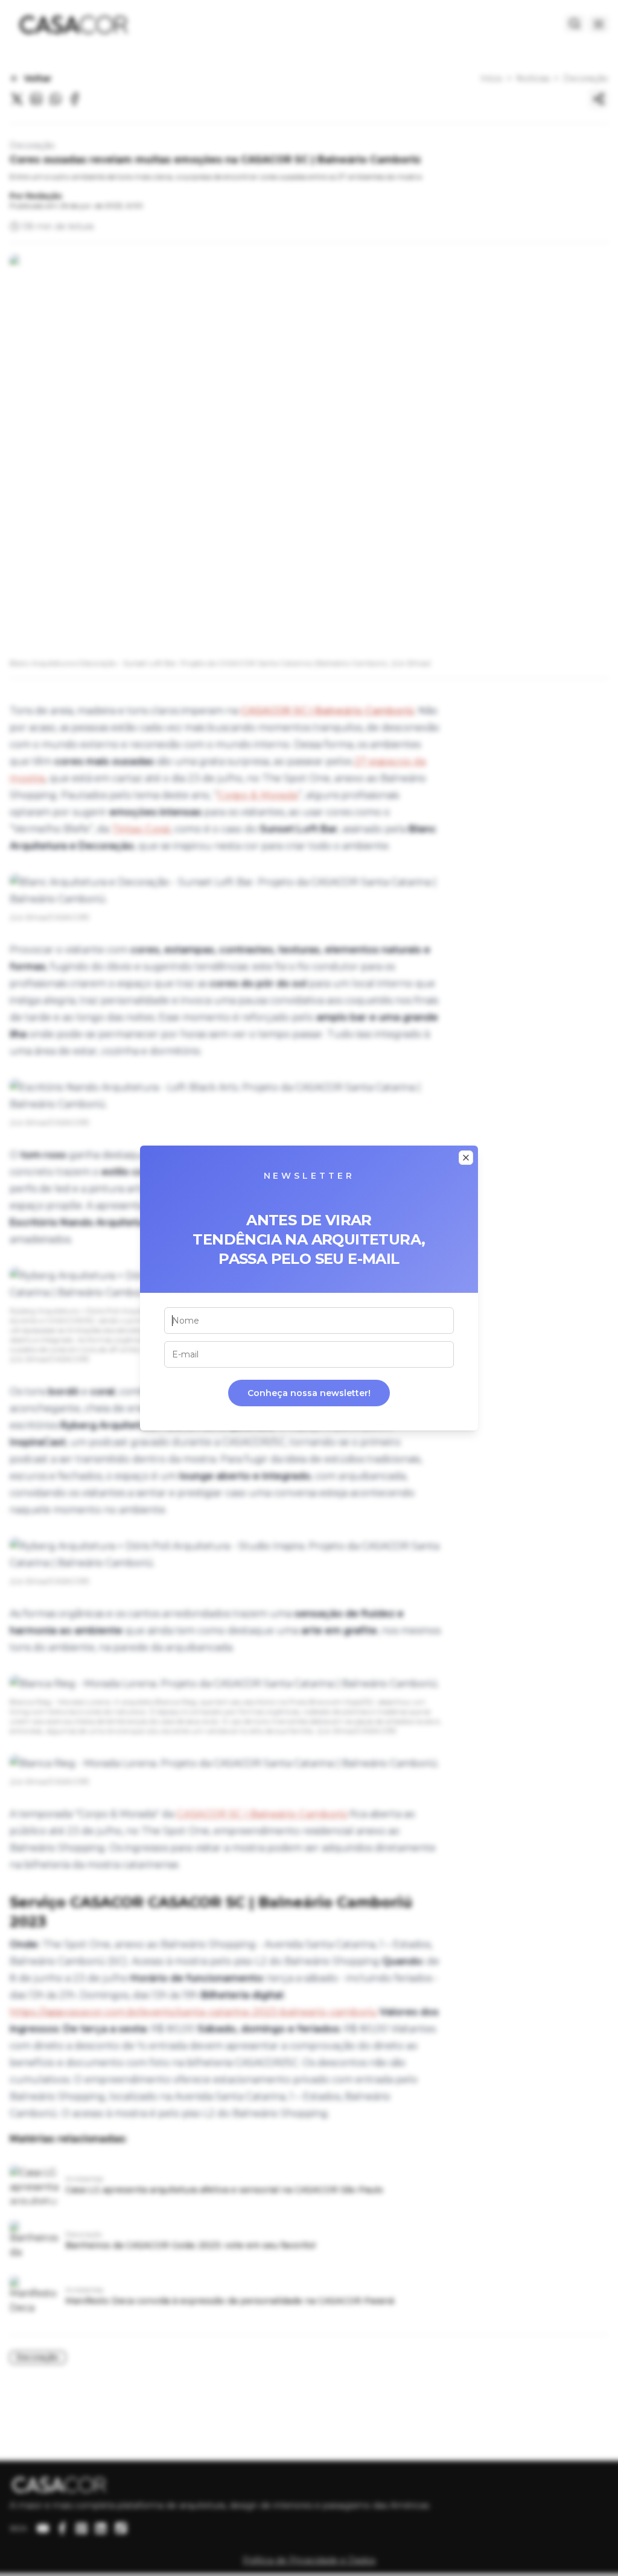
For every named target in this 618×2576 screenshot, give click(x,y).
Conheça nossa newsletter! (309, 1393)
